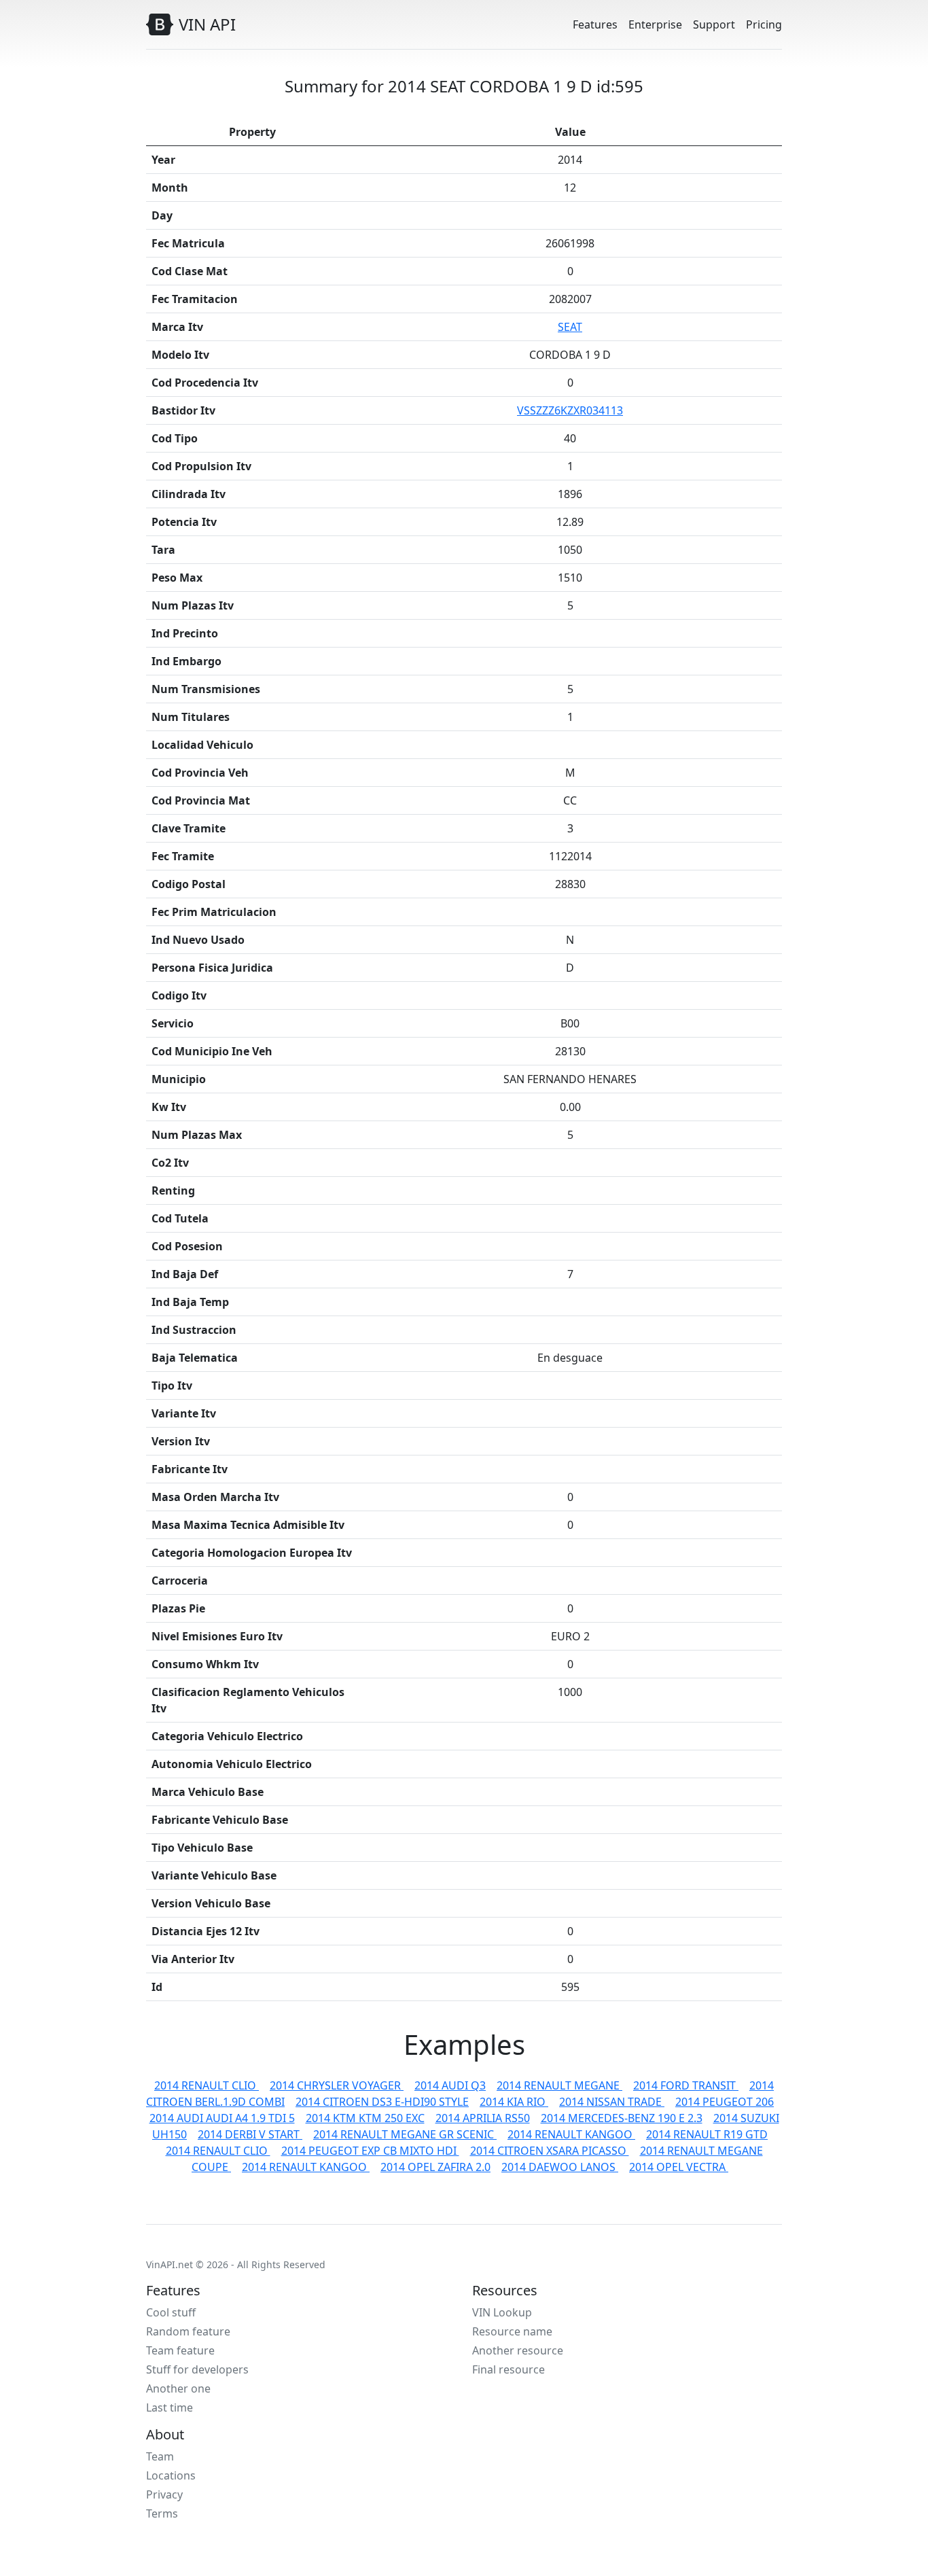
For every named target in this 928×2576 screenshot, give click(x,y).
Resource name (512, 2331)
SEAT (570, 327)
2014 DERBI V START (250, 2134)
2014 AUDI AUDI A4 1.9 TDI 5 (222, 2118)
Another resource (518, 2350)
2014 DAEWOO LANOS (560, 2167)
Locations (171, 2475)
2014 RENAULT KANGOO (571, 2134)
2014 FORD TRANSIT (686, 2085)
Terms (162, 2513)
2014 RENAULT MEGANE (559, 2085)
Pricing (764, 24)
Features (595, 24)
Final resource (508, 2369)
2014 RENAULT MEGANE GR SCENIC (405, 2134)
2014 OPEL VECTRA (679, 2167)
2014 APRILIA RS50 (483, 2118)
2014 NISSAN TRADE (612, 2102)
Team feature (180, 2350)
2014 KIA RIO (514, 2102)
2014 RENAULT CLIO (207, 2085)
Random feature (188, 2331)
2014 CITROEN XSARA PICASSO (550, 2151)
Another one (178, 2388)
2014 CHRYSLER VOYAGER (337, 2085)
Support (714, 24)
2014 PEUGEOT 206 (725, 2102)
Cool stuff (171, 2312)
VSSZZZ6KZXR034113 (570, 410)
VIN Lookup (502, 2312)
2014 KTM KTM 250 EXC (365, 2118)
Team (160, 2456)
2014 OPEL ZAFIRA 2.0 (435, 2167)
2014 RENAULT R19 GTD (707, 2134)
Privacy (164, 2494)
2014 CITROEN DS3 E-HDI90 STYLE (382, 2102)
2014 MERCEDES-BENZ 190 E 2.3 (622, 2118)
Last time (169, 2407)
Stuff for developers (197, 2369)
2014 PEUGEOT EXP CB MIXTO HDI (370, 2151)
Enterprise (655, 24)
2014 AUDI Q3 (450, 2085)
